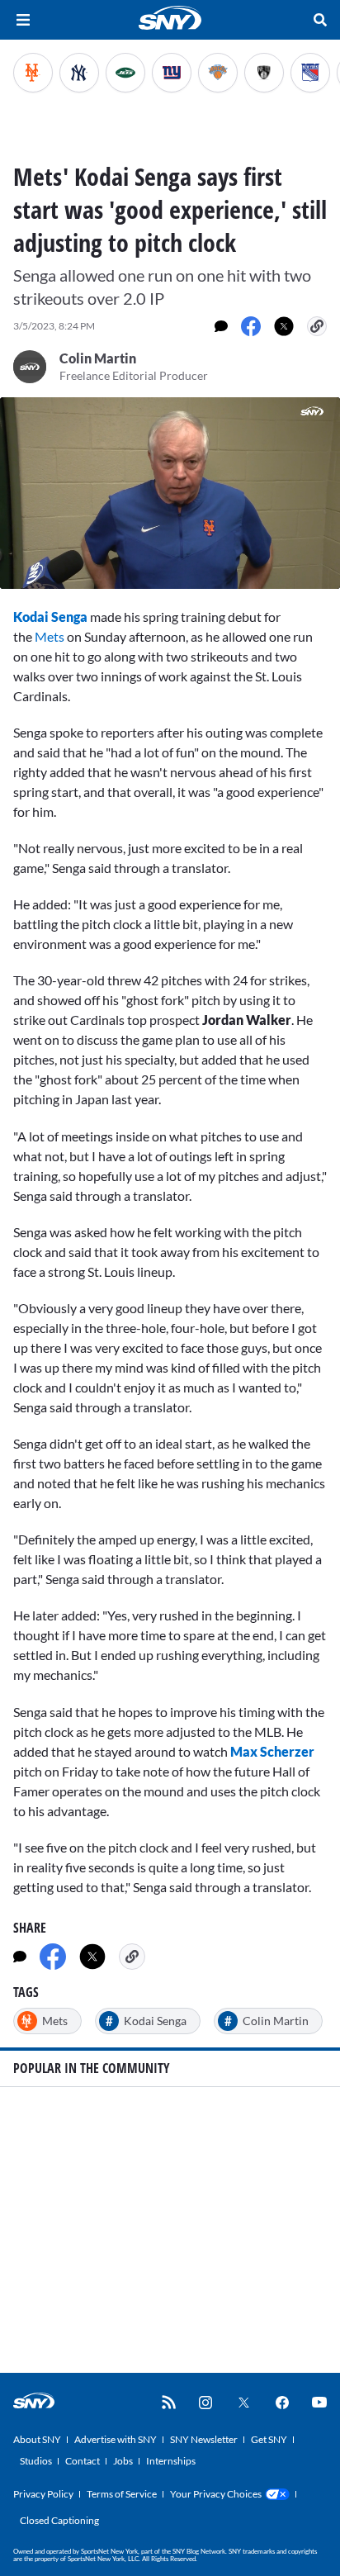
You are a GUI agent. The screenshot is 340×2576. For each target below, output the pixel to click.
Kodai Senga (50, 617)
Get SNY (269, 2439)
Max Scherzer (271, 1751)
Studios (36, 2461)
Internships (171, 2461)
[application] (170, 493)
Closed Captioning (59, 2520)
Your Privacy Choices (216, 2494)
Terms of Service (122, 2494)
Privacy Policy (43, 2494)
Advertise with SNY (116, 2439)
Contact (83, 2461)
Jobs (123, 2461)
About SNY (37, 2439)
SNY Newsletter (204, 2439)
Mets (50, 636)
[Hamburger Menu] (23, 20)
